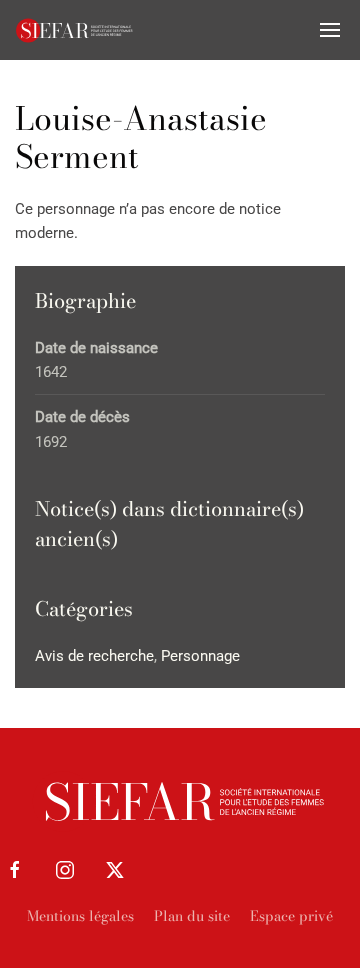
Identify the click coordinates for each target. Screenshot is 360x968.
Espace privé (291, 916)
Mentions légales (80, 916)
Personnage (200, 656)
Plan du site (192, 916)
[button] (330, 30)
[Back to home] (75, 30)
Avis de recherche (94, 656)
